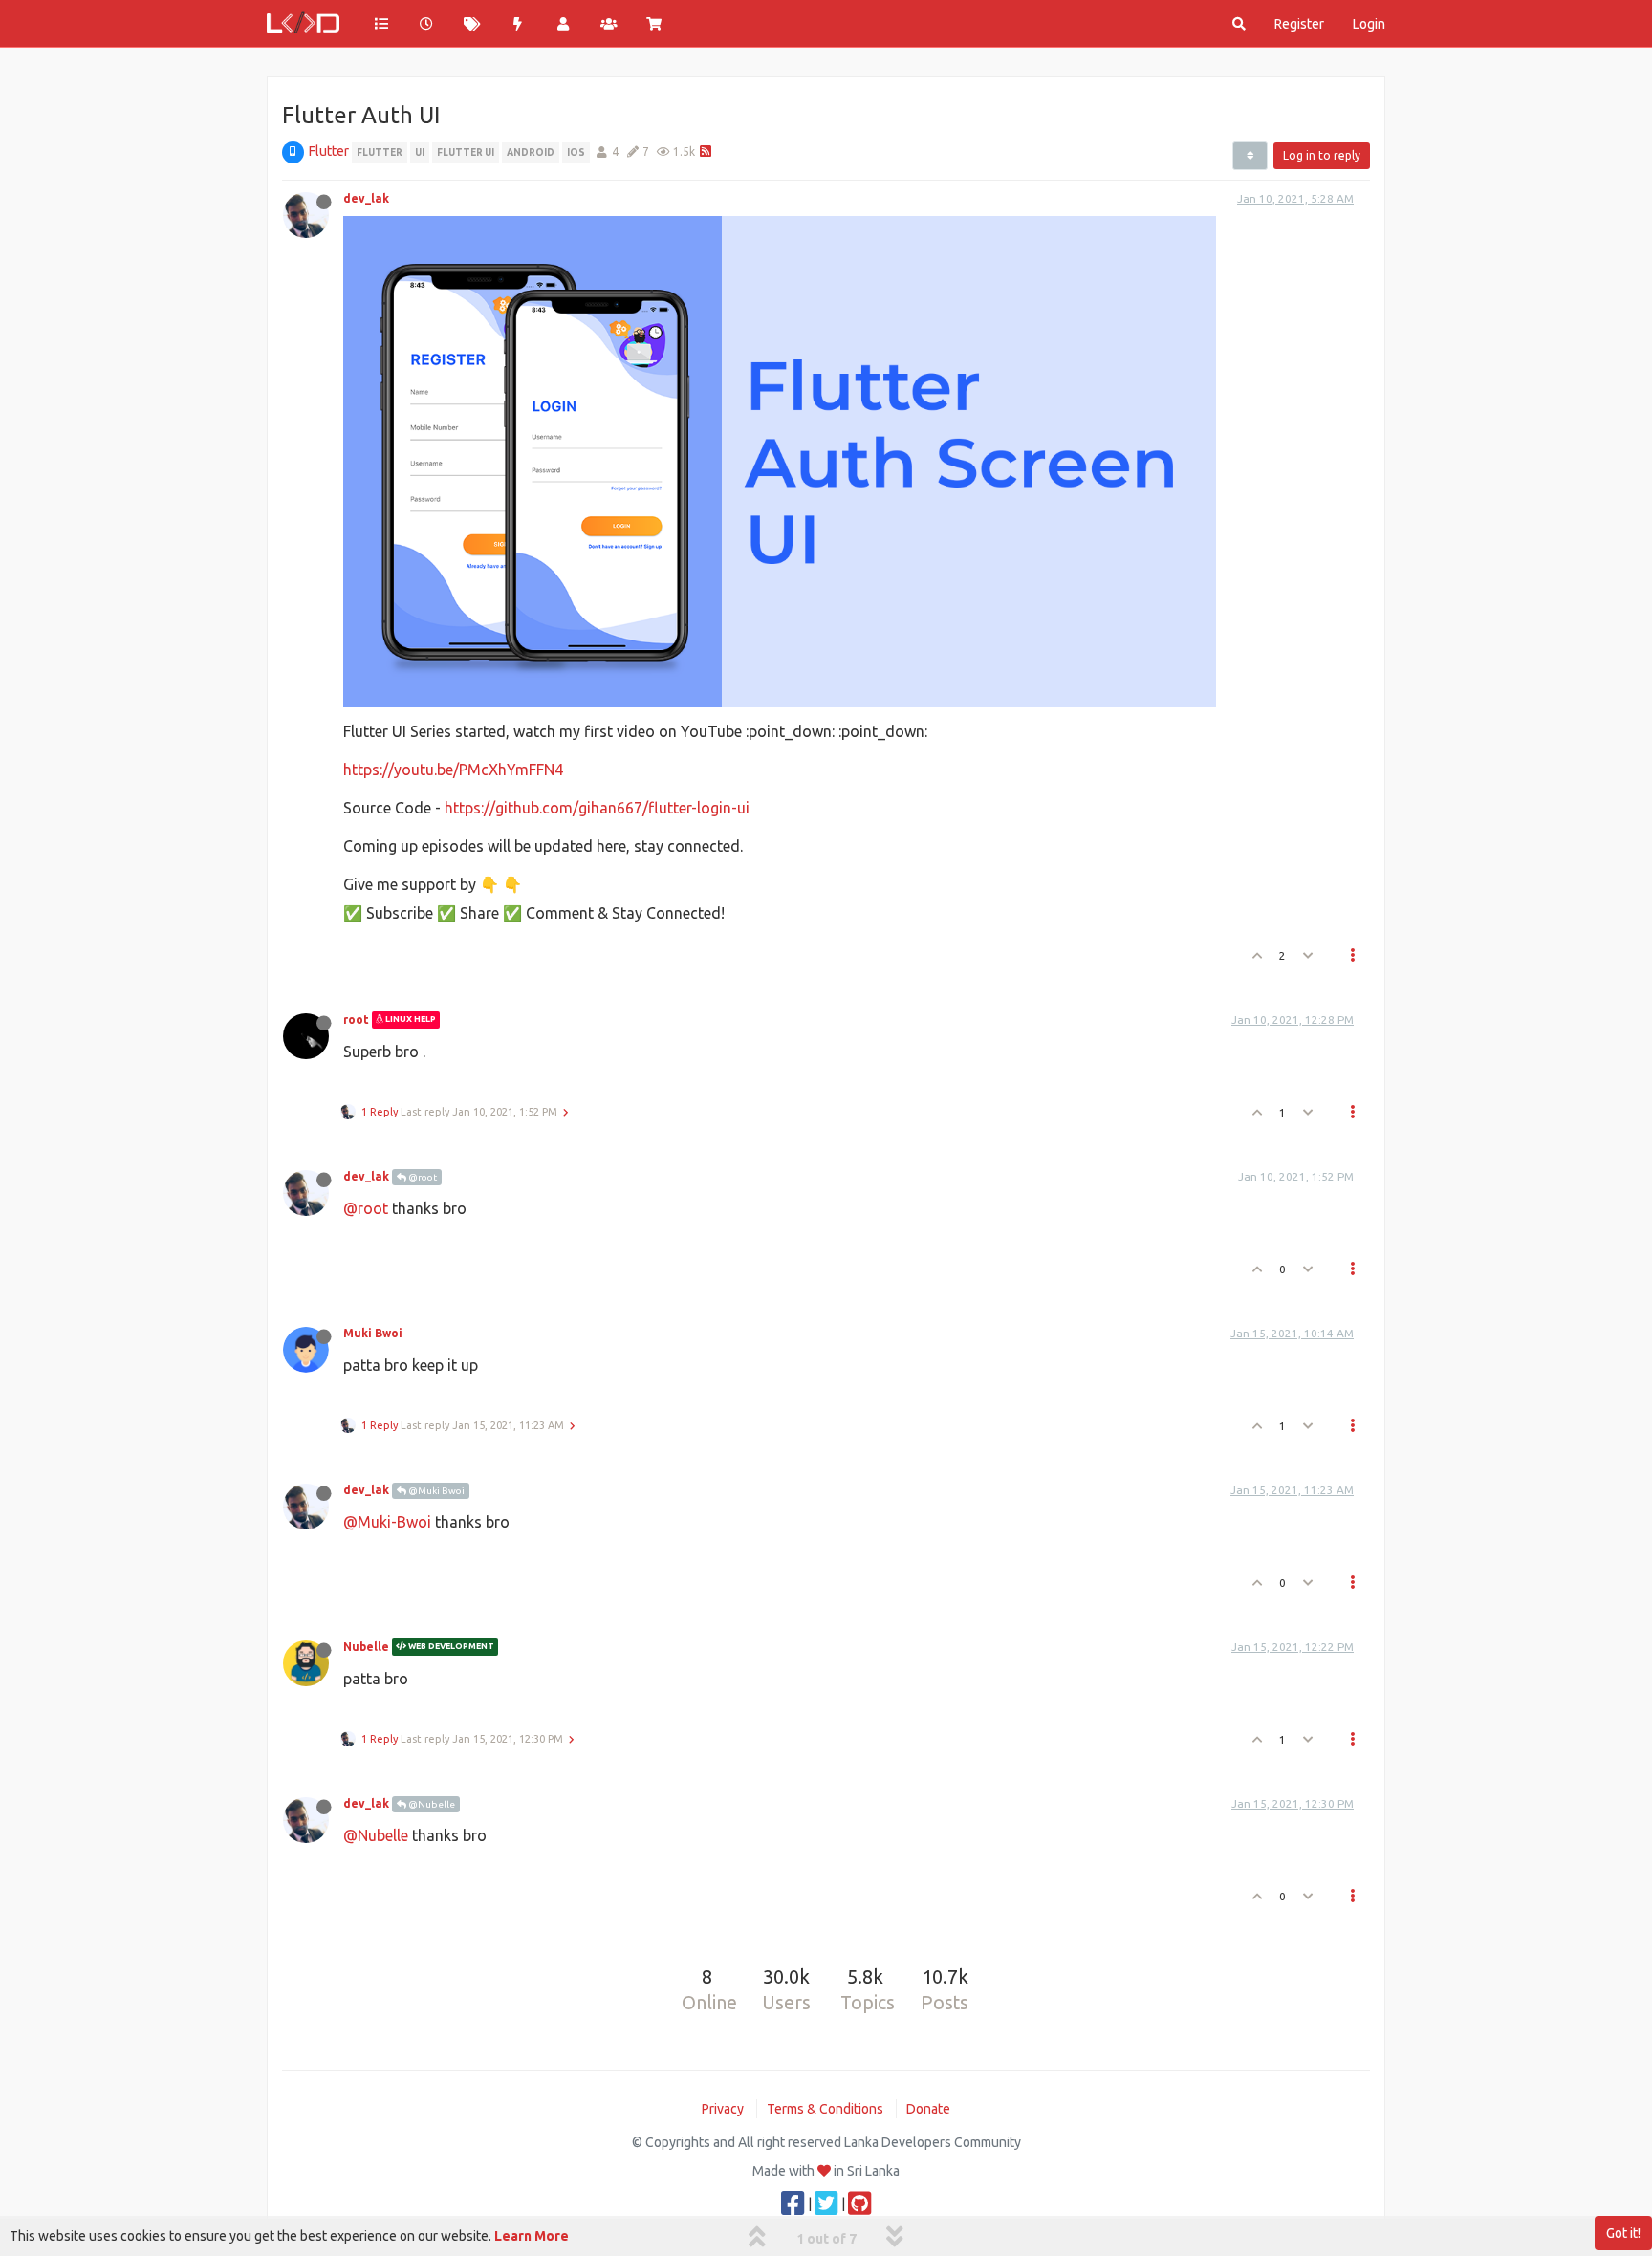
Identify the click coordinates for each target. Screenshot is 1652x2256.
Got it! (1623, 2233)
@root (422, 1177)
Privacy (723, 2109)
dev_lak (366, 198)
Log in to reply (1322, 155)
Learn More (532, 2236)
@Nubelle (431, 1804)
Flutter (329, 151)
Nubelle (366, 1647)
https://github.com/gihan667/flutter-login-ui (597, 808)
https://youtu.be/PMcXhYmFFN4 (453, 770)
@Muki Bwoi (435, 1491)
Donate (928, 2109)
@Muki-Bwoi (387, 1522)
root (356, 1020)
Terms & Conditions (825, 2109)
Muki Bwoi (373, 1333)
